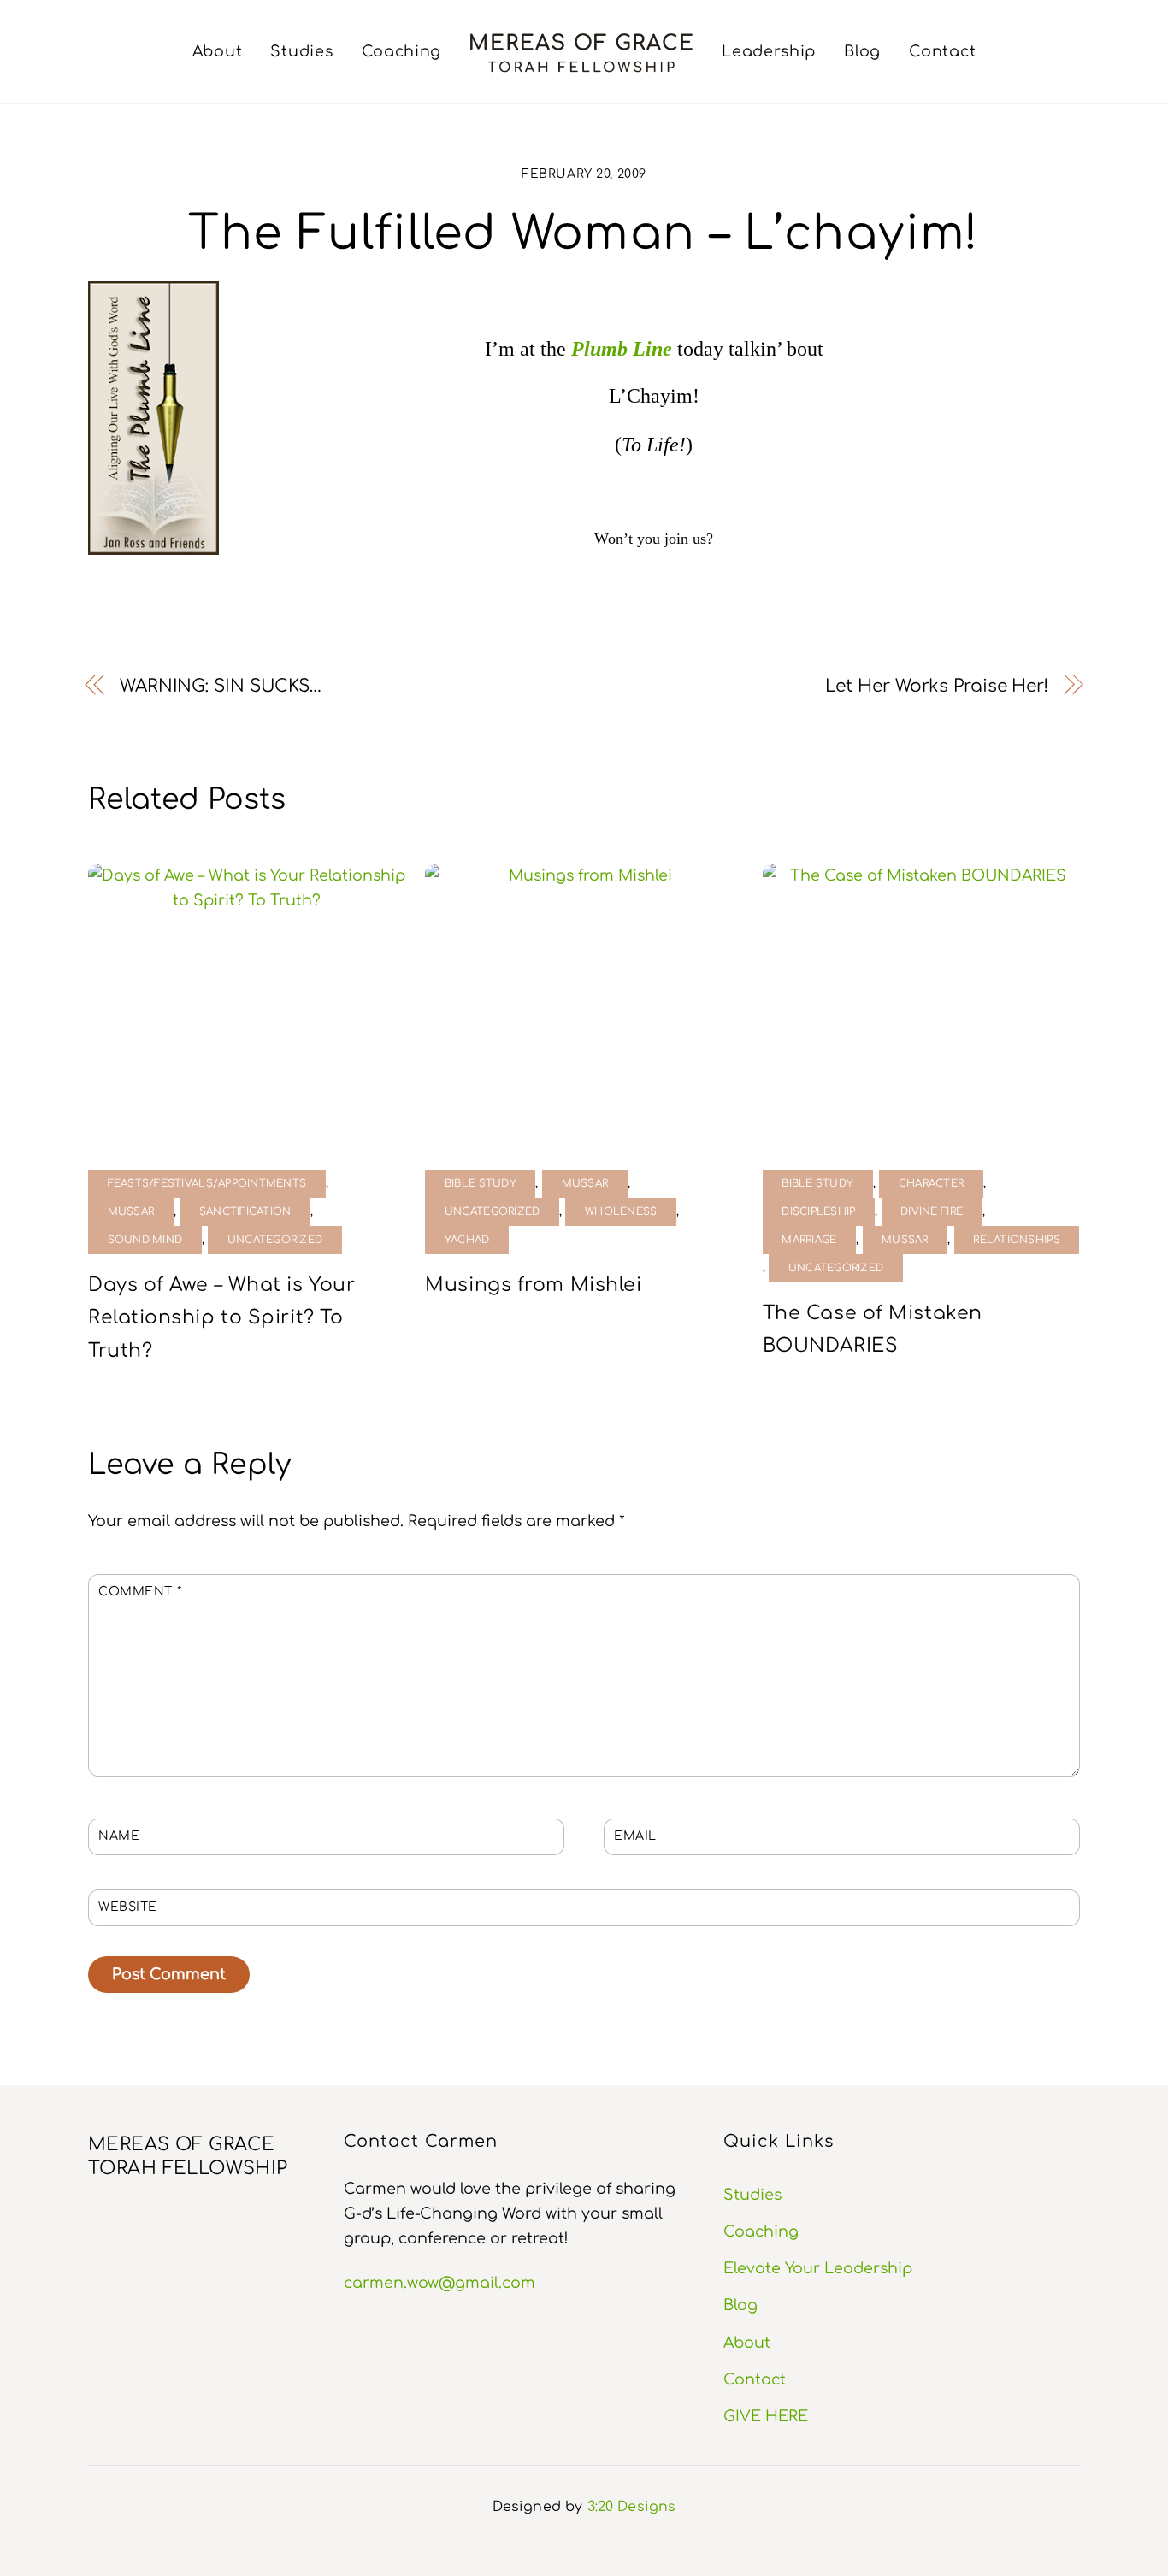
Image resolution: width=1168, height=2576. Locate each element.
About (218, 51)
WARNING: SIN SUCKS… (221, 686)
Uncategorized (275, 1240)
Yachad (467, 1240)
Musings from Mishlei (533, 1285)
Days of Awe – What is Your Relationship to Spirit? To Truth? (221, 1318)
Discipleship (818, 1212)
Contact (942, 51)
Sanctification (245, 1212)
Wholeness (621, 1212)
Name (119, 1836)
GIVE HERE (766, 2416)
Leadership (769, 51)
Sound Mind (145, 1240)
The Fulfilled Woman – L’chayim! (584, 234)
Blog (862, 51)
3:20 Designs (632, 2507)
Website (128, 1907)
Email (635, 1836)
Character (931, 1184)
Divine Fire (932, 1212)
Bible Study (481, 1184)
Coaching (402, 51)
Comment (140, 1592)
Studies (301, 51)
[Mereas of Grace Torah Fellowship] (581, 52)
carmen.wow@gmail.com (439, 2283)
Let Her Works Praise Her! (937, 686)
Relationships (1016, 1240)
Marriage (809, 1240)
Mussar (131, 1212)
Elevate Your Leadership (818, 2268)
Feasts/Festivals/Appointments (207, 1184)
